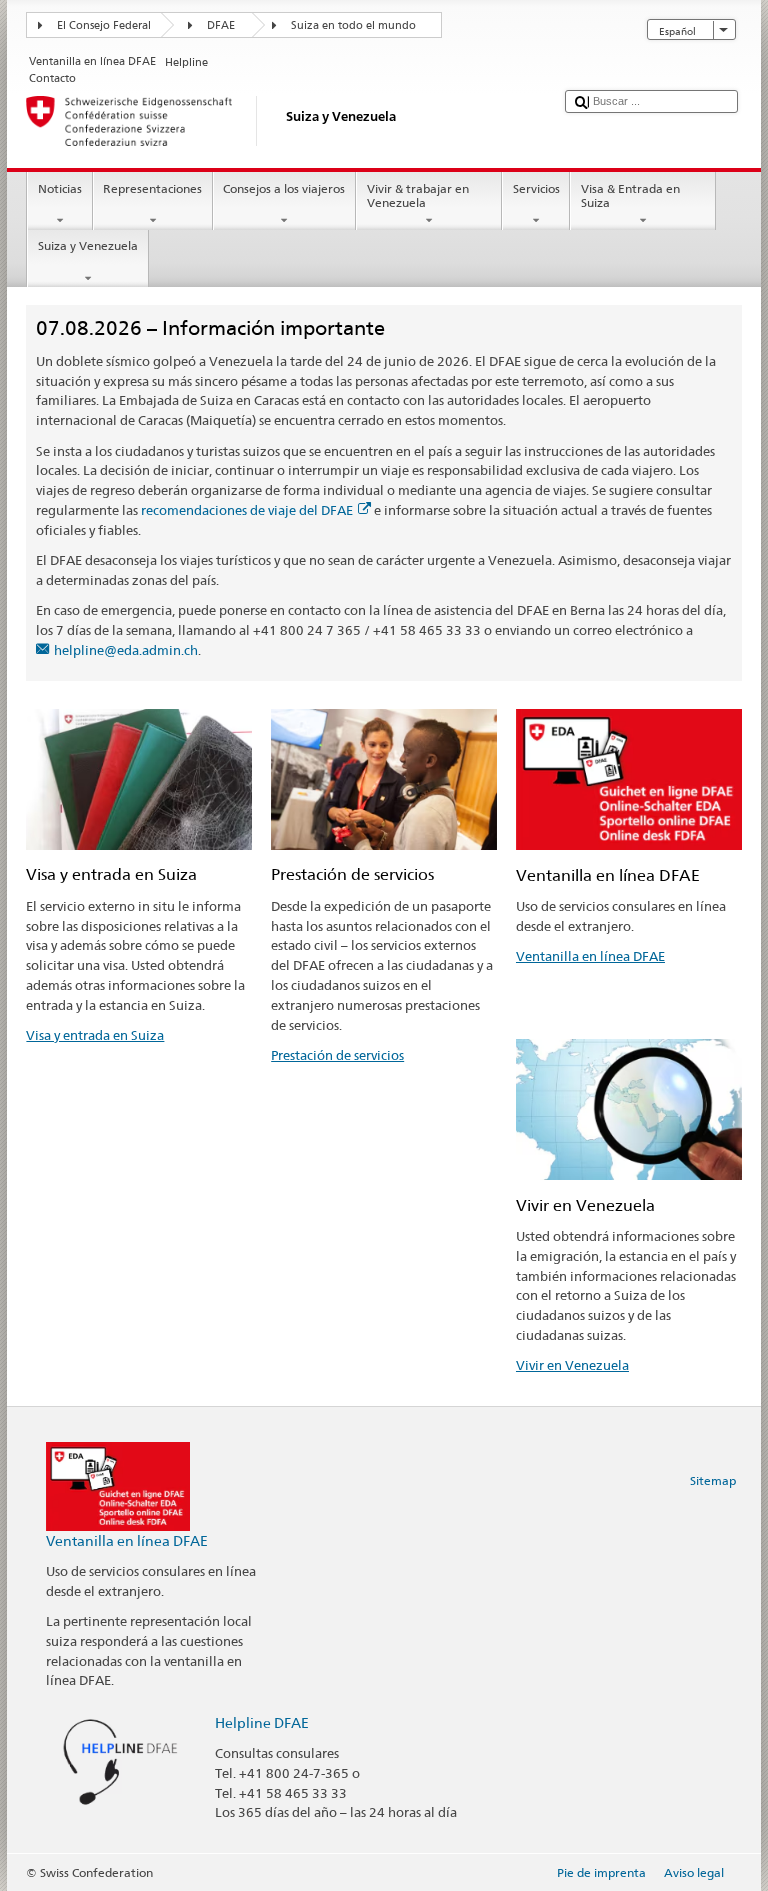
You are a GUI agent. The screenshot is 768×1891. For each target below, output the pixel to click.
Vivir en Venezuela (572, 1365)
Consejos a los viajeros (284, 188)
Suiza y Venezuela (88, 245)
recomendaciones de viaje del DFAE (247, 510)
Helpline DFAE (262, 1722)
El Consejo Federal (104, 25)
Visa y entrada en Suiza (95, 1035)
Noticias (60, 188)
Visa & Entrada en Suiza (630, 195)
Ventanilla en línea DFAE (590, 956)
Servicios (536, 188)
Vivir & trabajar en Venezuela (418, 195)
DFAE (221, 25)
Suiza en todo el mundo (353, 25)
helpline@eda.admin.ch (126, 650)
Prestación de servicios (337, 1055)
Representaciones (152, 188)
